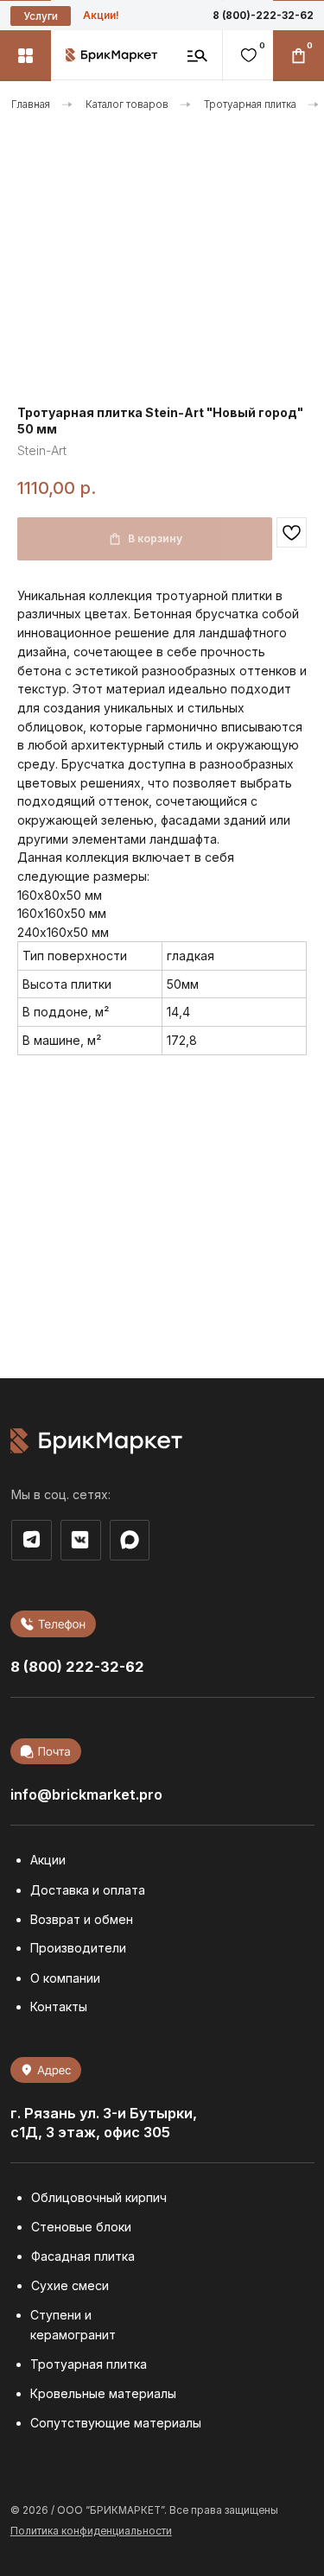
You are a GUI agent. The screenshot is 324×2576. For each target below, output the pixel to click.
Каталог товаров (127, 104)
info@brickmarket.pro (86, 1794)
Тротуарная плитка (250, 104)
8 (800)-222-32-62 (263, 16)
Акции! (101, 16)
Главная (31, 104)
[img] (129, 1539)
